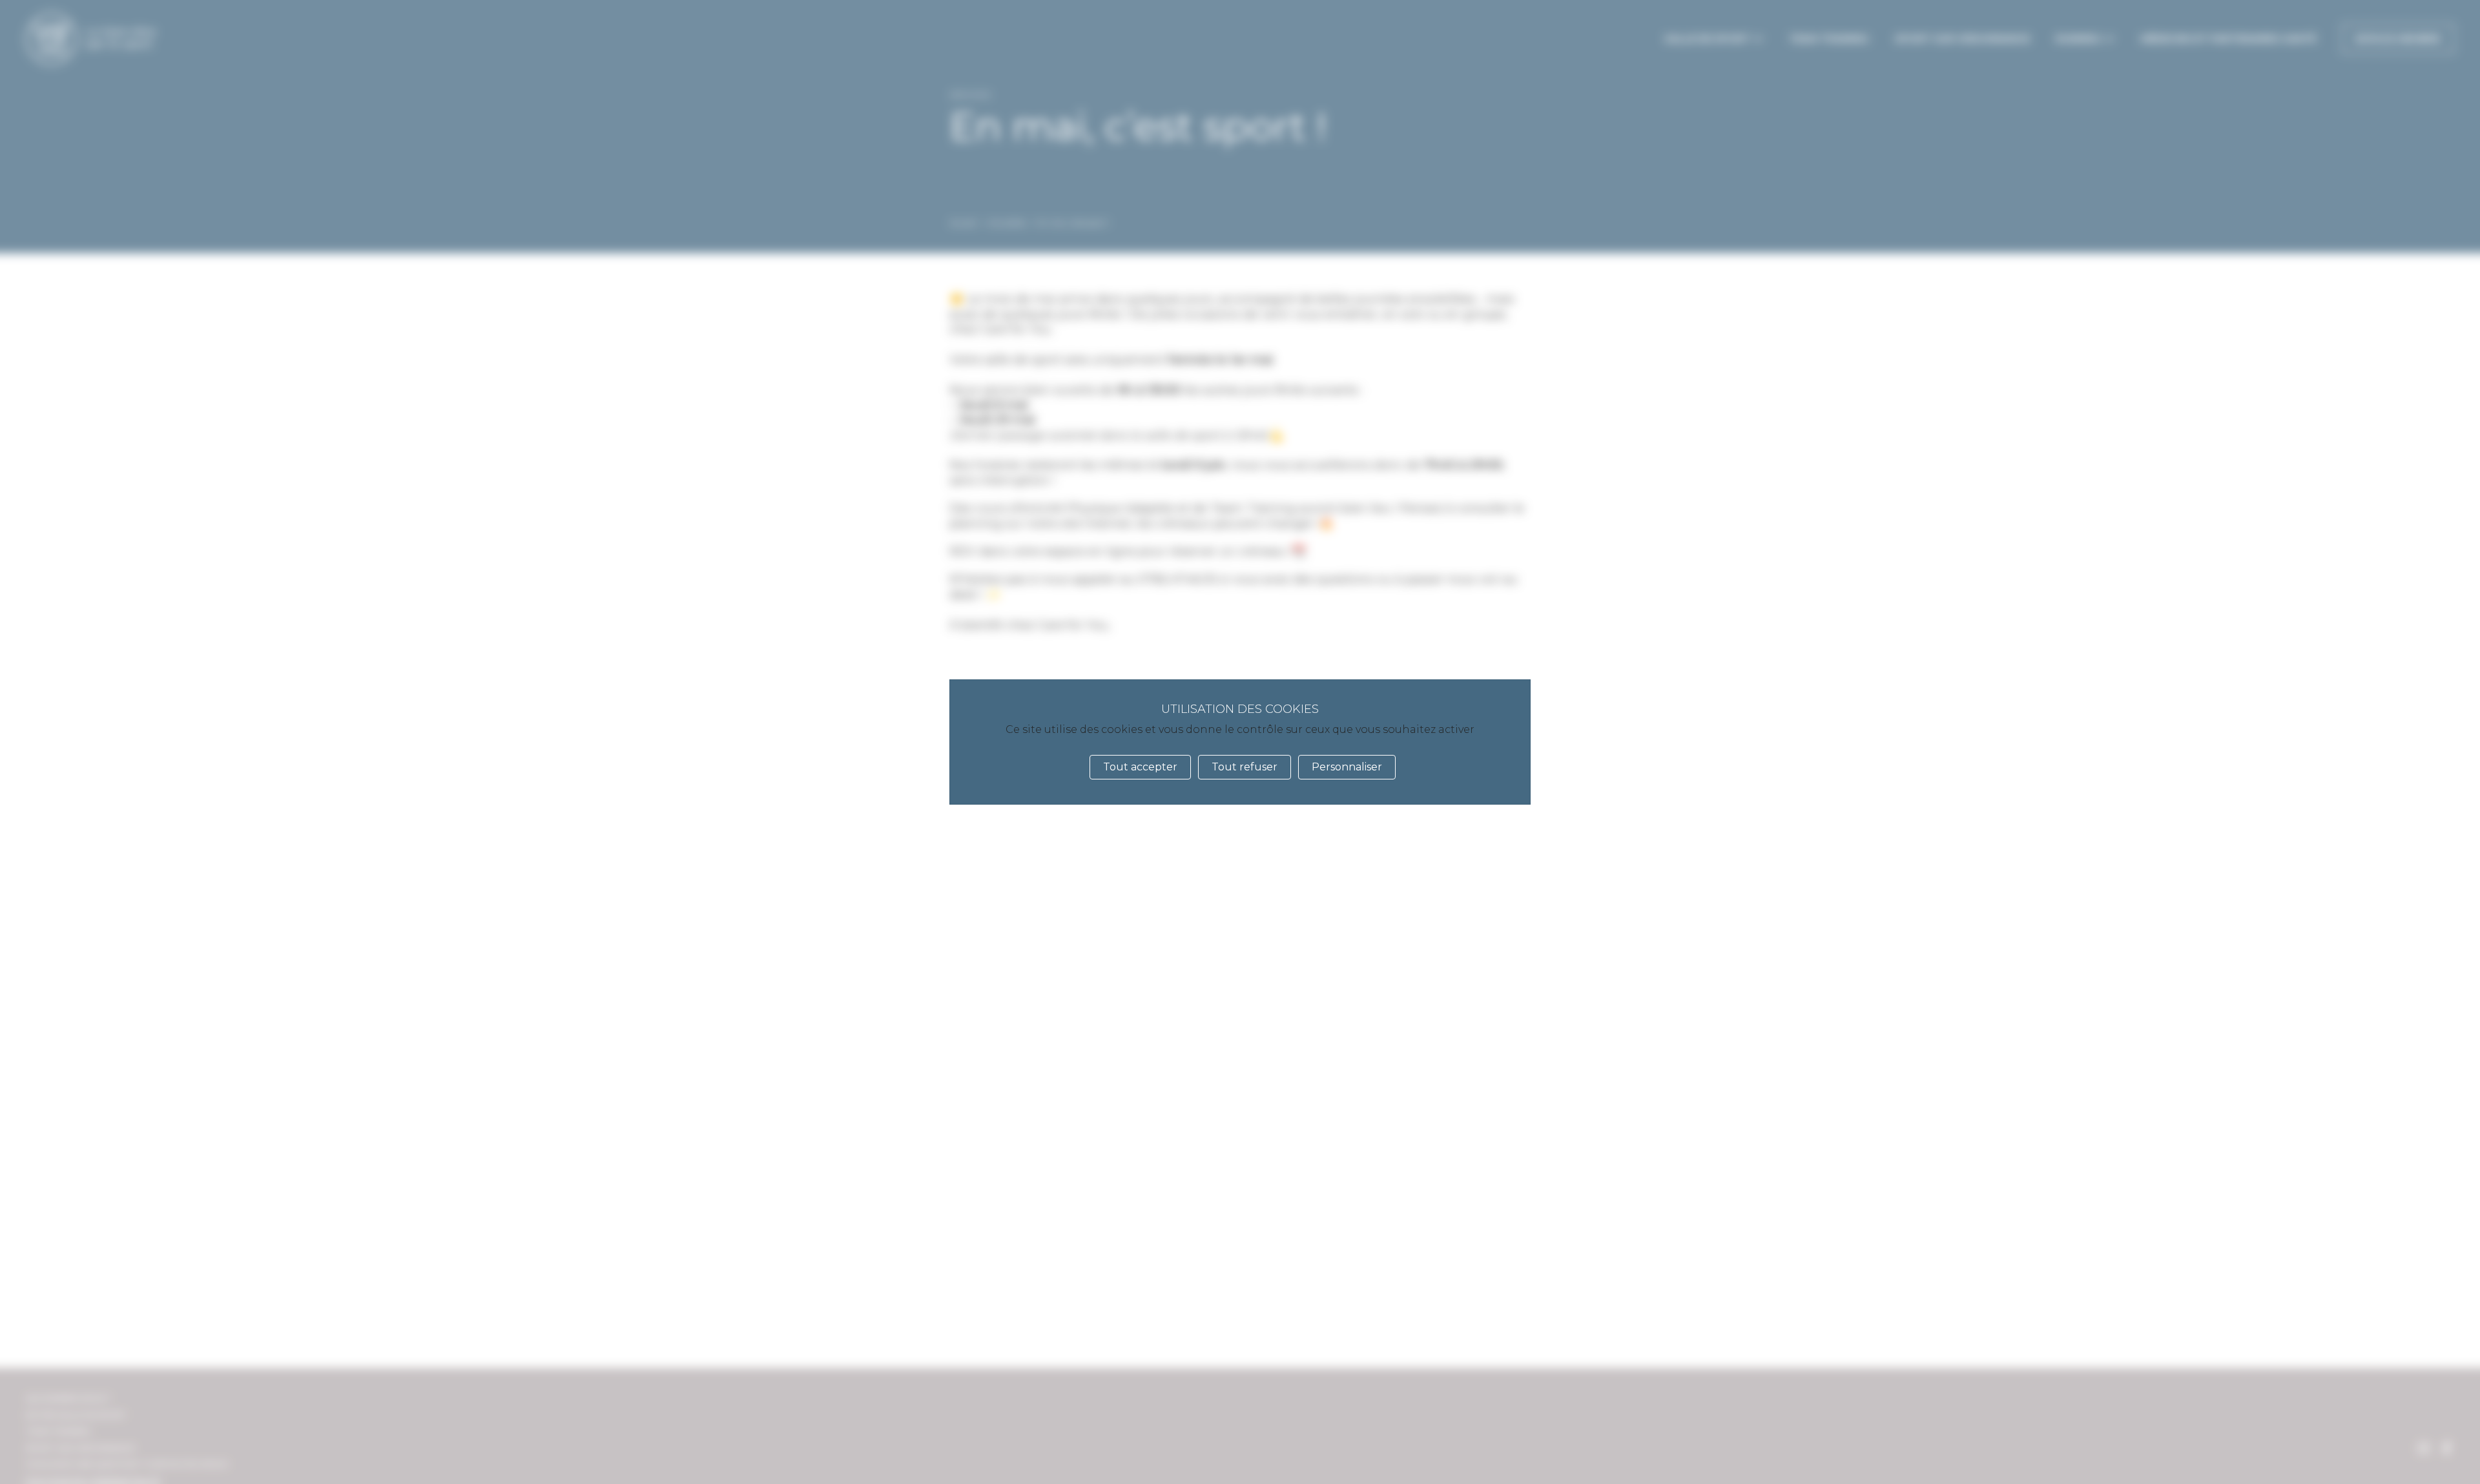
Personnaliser (1347, 767)
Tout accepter (1140, 767)
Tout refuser (1245, 767)
